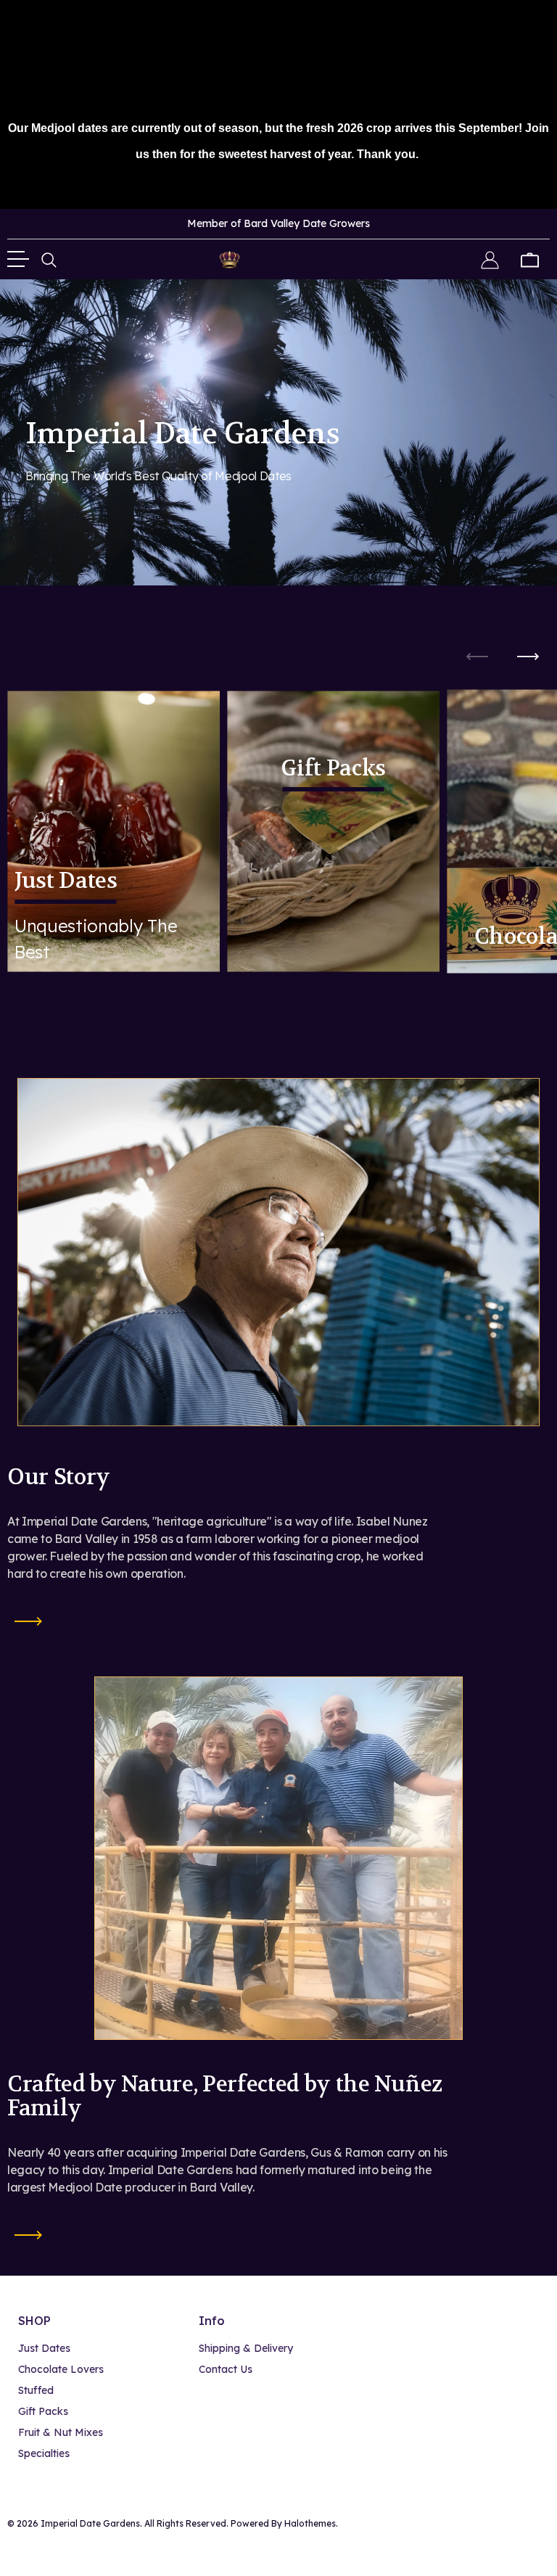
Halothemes (310, 2523)
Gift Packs (333, 770)
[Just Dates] (114, 831)
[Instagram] (541, 2524)
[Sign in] (490, 259)
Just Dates (66, 882)
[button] (528, 657)
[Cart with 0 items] (530, 259)
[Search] (49, 259)
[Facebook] (511, 2524)
